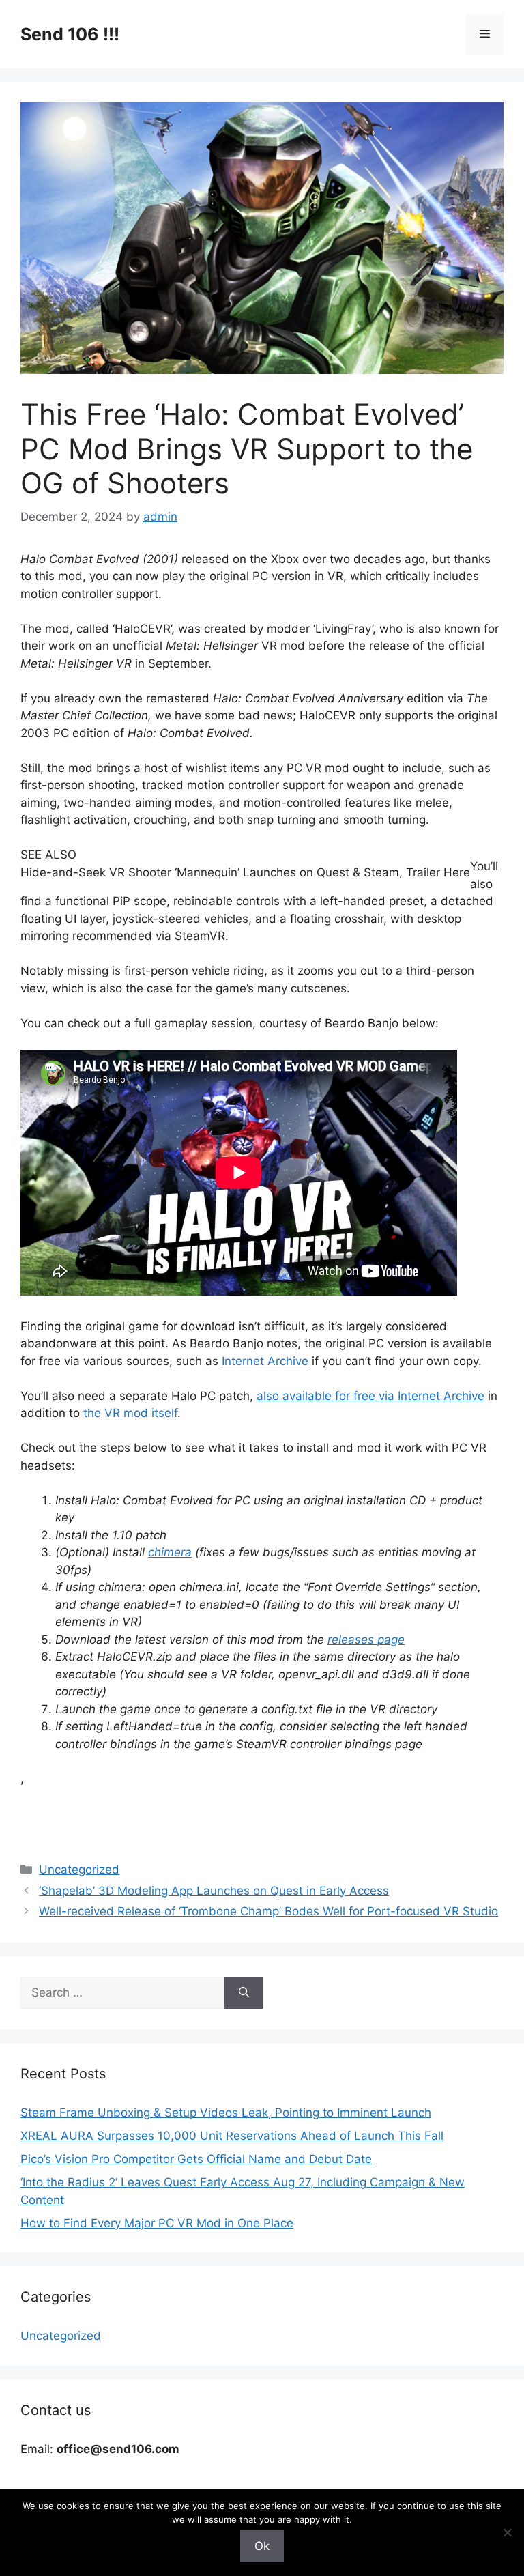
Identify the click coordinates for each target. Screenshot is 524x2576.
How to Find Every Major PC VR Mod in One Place (157, 2223)
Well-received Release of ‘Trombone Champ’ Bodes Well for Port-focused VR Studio (268, 1911)
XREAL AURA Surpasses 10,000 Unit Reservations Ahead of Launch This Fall (232, 2136)
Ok (262, 2546)
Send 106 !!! (70, 34)
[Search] (244, 1993)
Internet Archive (265, 1361)
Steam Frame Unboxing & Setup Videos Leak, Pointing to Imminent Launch (226, 2113)
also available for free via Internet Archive (370, 1396)
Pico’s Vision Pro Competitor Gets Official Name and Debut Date (196, 2159)
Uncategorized (79, 1870)
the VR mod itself (130, 1413)
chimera (170, 1552)
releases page (366, 1640)
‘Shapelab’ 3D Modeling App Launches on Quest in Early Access (214, 1891)
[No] (507, 2532)
